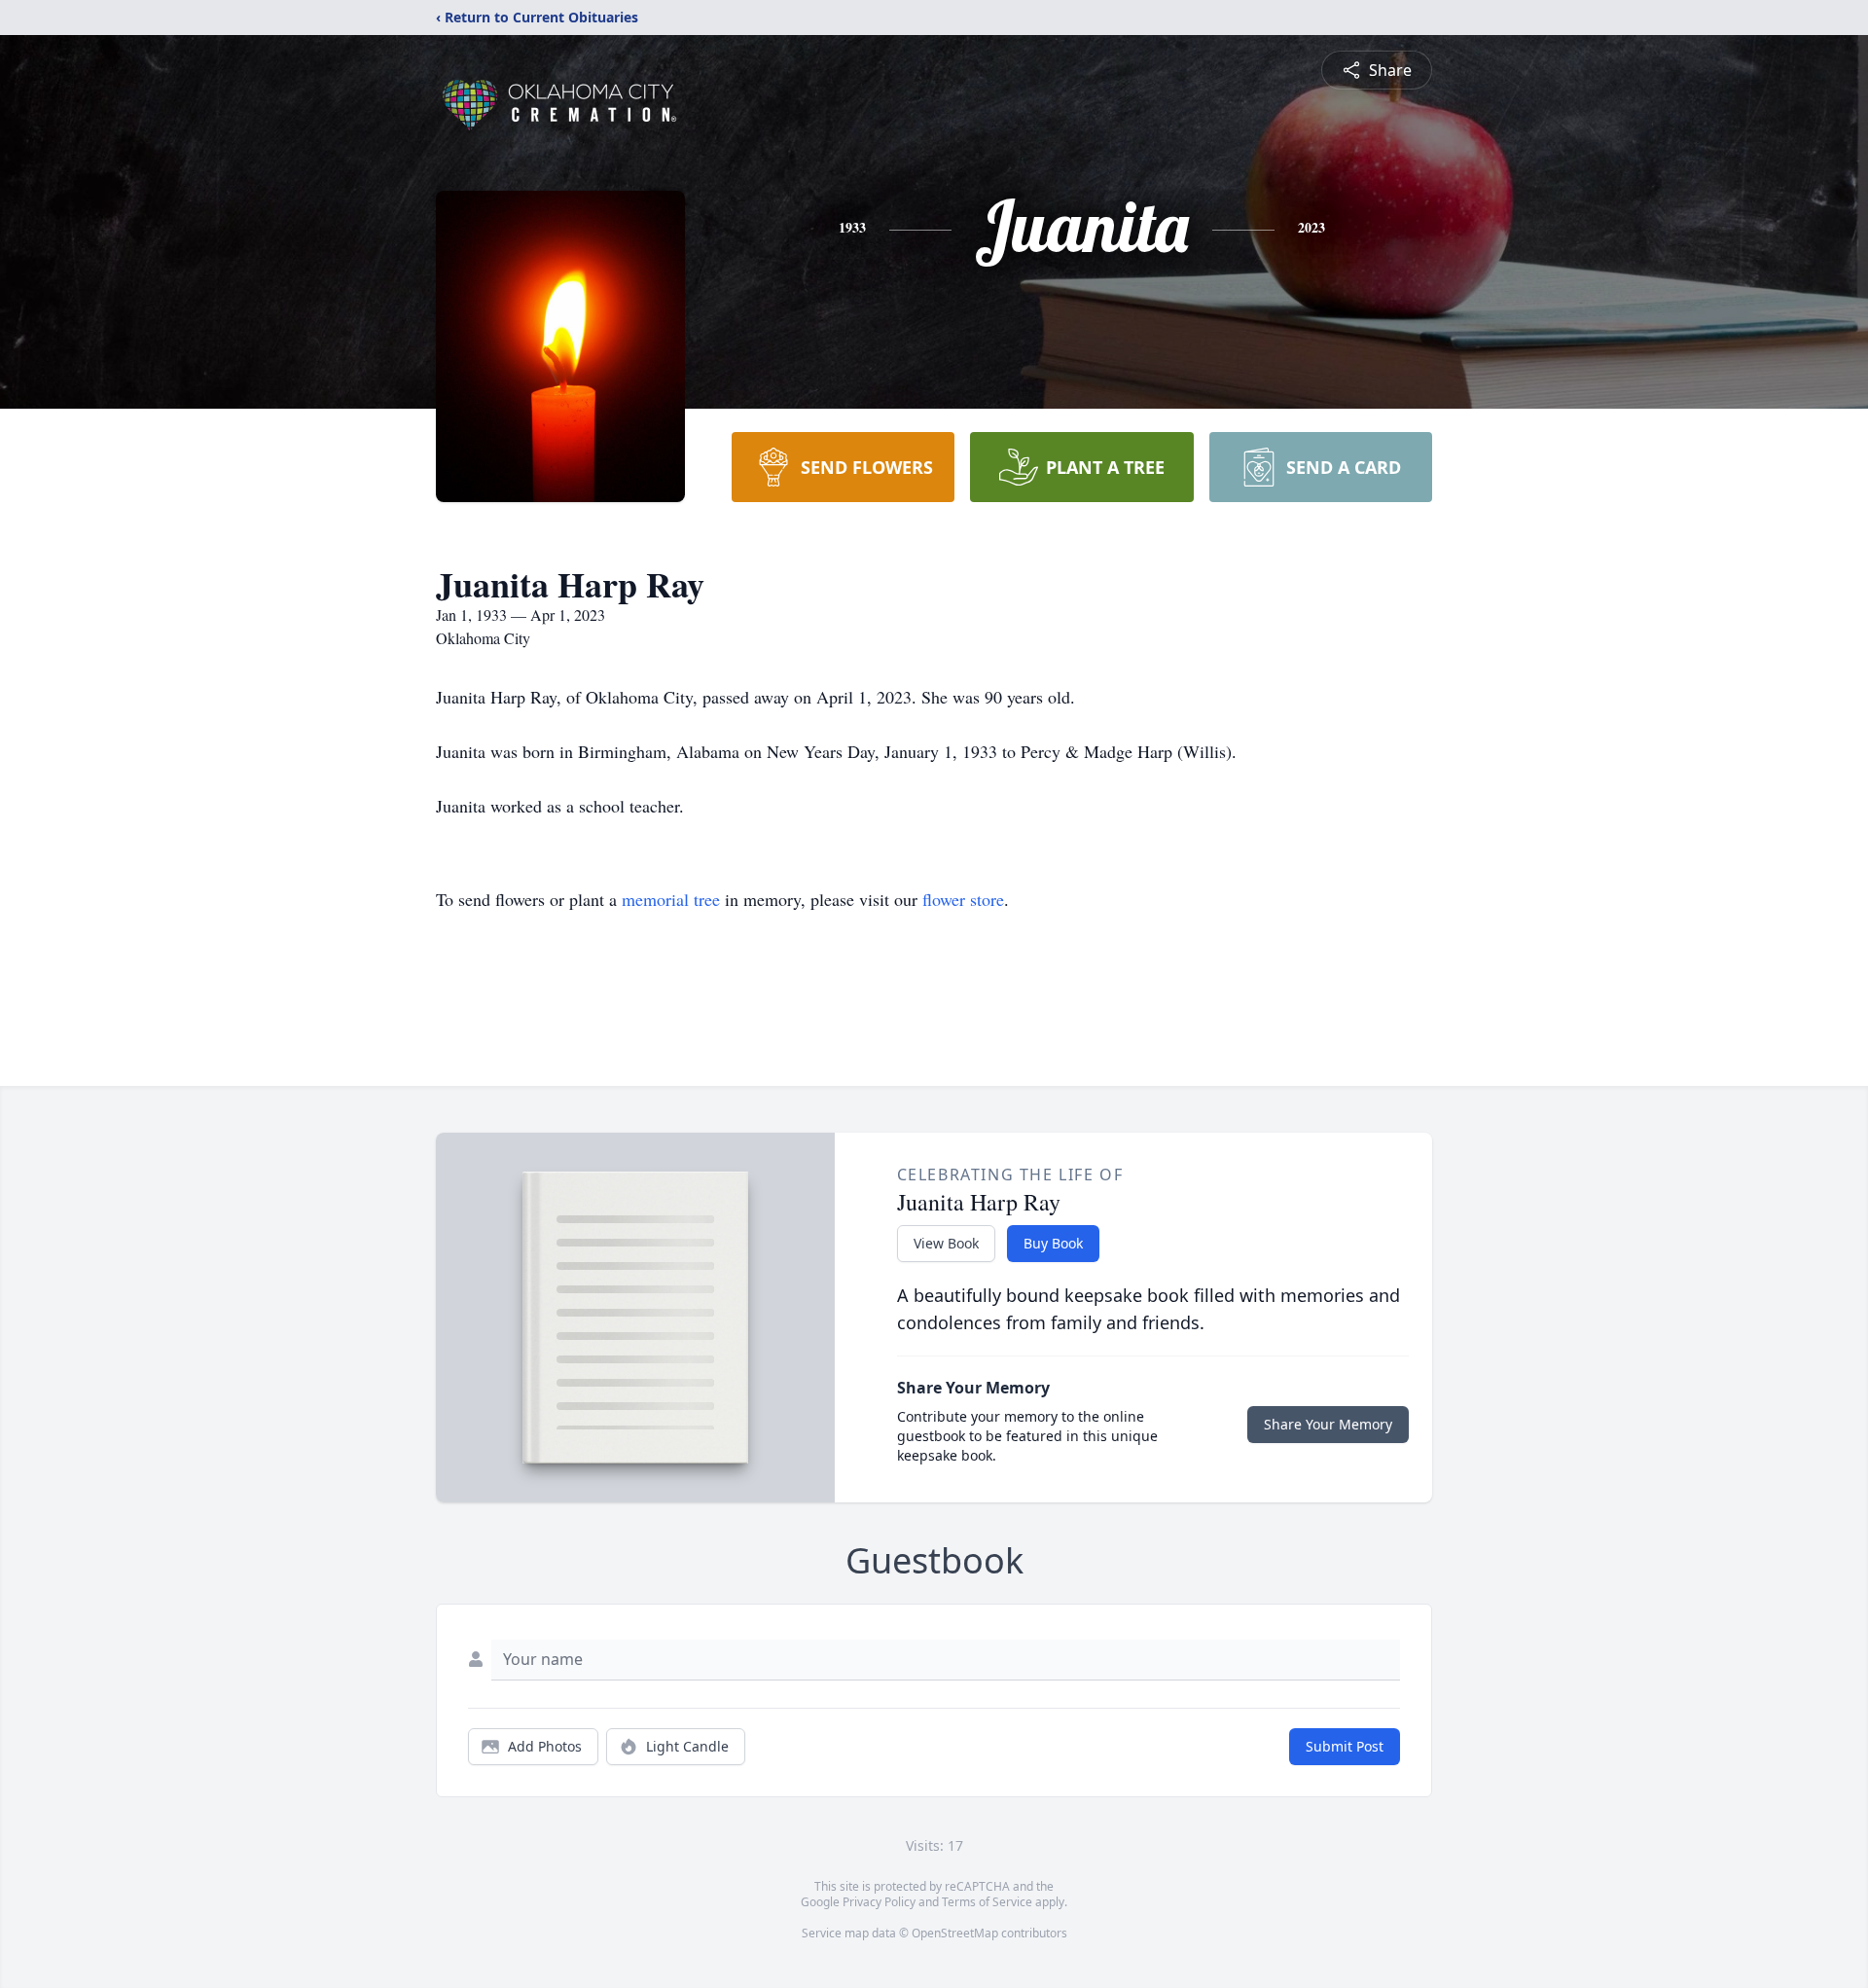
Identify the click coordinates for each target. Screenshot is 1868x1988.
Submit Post (1345, 1746)
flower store (963, 899)
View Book (946, 1243)
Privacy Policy (879, 1902)
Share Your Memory (1328, 1424)
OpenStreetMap (955, 1933)
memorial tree (671, 899)
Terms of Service (987, 1902)
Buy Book (1053, 1243)
